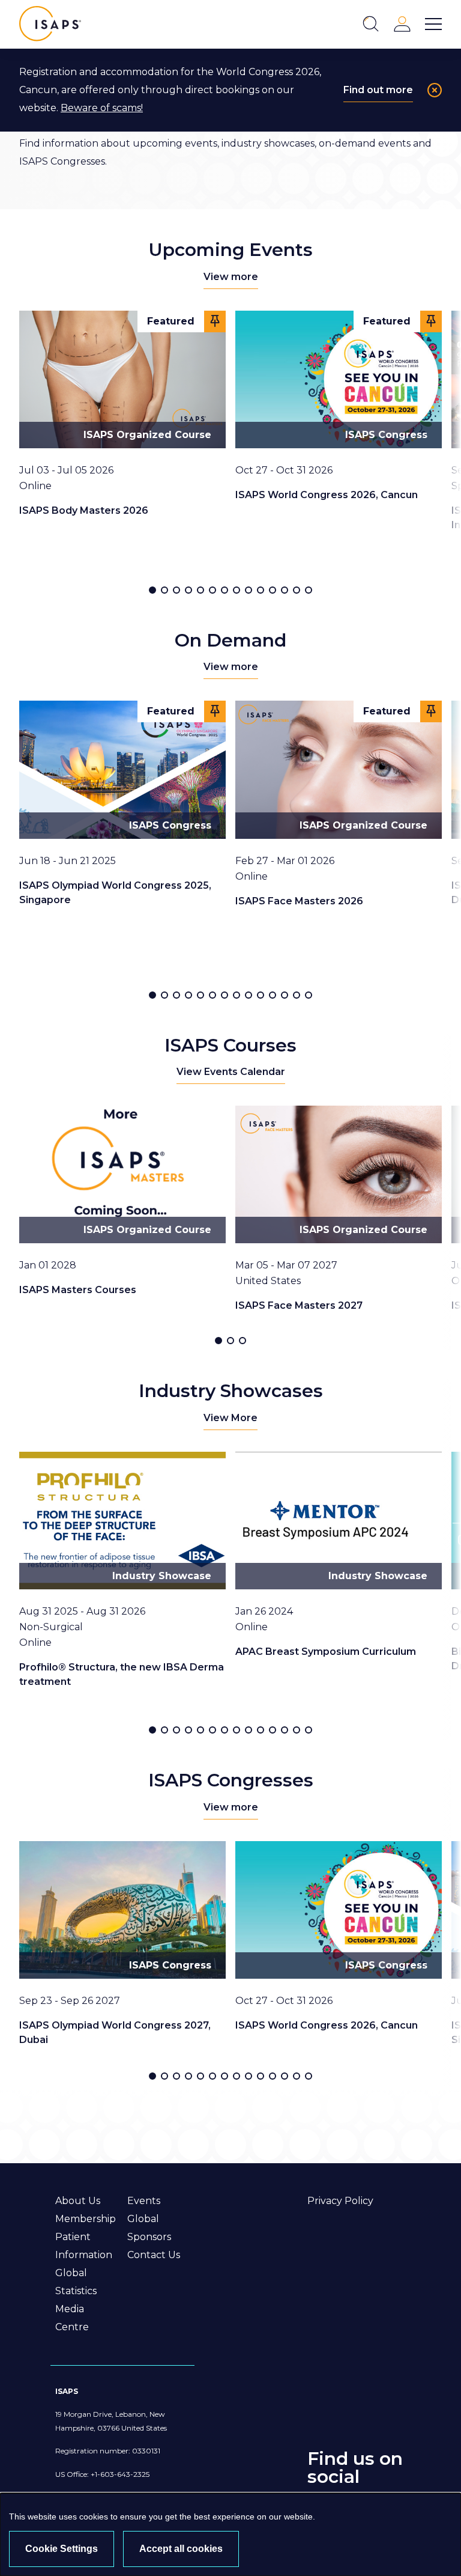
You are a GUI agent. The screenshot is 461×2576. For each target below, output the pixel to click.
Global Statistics (76, 2282)
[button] (152, 590)
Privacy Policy (340, 2201)
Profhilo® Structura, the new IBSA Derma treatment (122, 1674)
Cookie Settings (62, 2549)
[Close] (435, 90)
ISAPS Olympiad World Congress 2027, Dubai (115, 2032)
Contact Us (154, 2255)
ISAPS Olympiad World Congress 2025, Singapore (115, 893)
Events (144, 2201)
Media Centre (72, 2318)
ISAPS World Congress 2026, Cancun (327, 495)
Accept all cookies (181, 2549)
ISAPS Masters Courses (78, 1290)
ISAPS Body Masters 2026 (84, 510)
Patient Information (84, 2246)
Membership (86, 2219)
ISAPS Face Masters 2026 (299, 901)
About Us (78, 2201)
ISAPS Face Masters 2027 (299, 1305)
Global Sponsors (149, 2228)
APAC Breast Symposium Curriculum (326, 1652)
